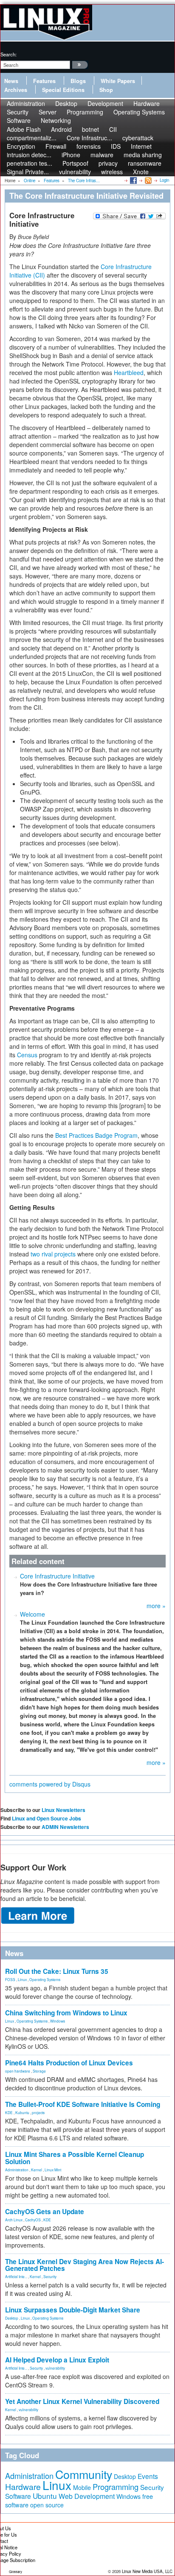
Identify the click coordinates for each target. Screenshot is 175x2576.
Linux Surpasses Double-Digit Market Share (73, 2310)
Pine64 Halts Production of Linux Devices (69, 2063)
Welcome (32, 1614)
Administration (17, 2170)
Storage (39, 2071)
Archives (16, 90)
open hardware (18, 2071)
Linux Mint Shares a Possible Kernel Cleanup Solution (75, 2158)
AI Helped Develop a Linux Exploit (57, 2360)
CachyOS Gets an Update (45, 2212)
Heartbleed (129, 372)
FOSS (10, 1979)
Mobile (82, 2487)
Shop (106, 90)
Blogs (78, 81)
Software (19, 120)
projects (38, 2112)
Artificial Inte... (16, 2276)
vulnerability (75, 172)
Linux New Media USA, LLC (147, 2571)
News (11, 81)
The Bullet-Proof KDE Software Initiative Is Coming (83, 2104)
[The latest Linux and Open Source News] (148, 180)
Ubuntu (45, 2496)
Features (44, 81)
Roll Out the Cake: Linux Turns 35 (57, 1971)
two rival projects (53, 1254)
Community (84, 2474)
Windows (58, 2021)
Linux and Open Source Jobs (47, 1818)
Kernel (37, 2170)
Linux (22, 1979)
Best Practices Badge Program (96, 1135)
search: (8, 54)
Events (148, 2476)
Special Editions (63, 90)
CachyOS (33, 2220)
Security (50, 2276)
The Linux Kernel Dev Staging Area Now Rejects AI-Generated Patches (85, 2265)
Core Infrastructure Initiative (57, 1576)
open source (47, 2505)
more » (156, 1606)
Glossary (16, 2572)
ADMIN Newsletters (65, 1827)
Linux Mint (53, 2170)
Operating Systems (139, 112)
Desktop (12, 2318)
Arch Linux (14, 2220)
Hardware (23, 2487)
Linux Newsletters (64, 1810)
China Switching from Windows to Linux (66, 2013)
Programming (85, 112)
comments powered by (50, 1784)
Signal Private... (28, 172)
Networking (56, 120)
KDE (9, 2112)
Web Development (87, 2496)
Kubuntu (22, 2112)
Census (27, 1055)
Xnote (141, 172)
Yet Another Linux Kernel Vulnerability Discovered (82, 2401)
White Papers (118, 81)
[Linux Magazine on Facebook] (133, 180)
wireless (112, 172)
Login (164, 180)
